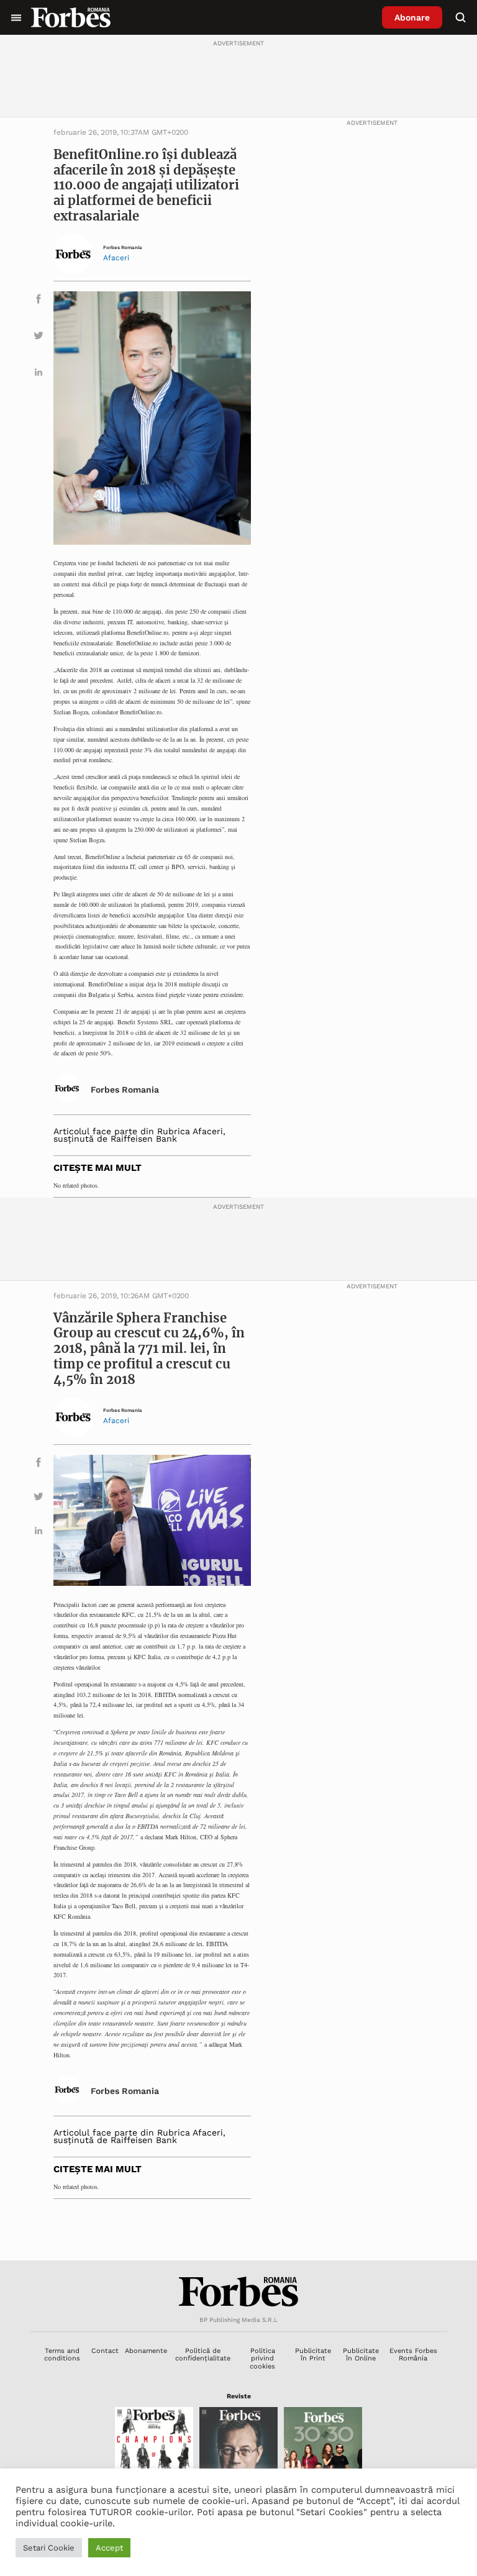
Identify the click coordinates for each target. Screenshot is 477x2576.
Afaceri (116, 258)
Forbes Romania (123, 248)
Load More (238, 2230)
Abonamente (146, 2351)
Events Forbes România (413, 2355)
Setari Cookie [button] (49, 2548)
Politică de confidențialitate (203, 2355)
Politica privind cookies (262, 2359)
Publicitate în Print (313, 2355)
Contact (105, 2351)
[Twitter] (39, 338)
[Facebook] (39, 301)
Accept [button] (109, 2548)
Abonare (412, 17)
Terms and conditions (62, 2355)
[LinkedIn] (39, 374)
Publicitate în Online (361, 2355)
